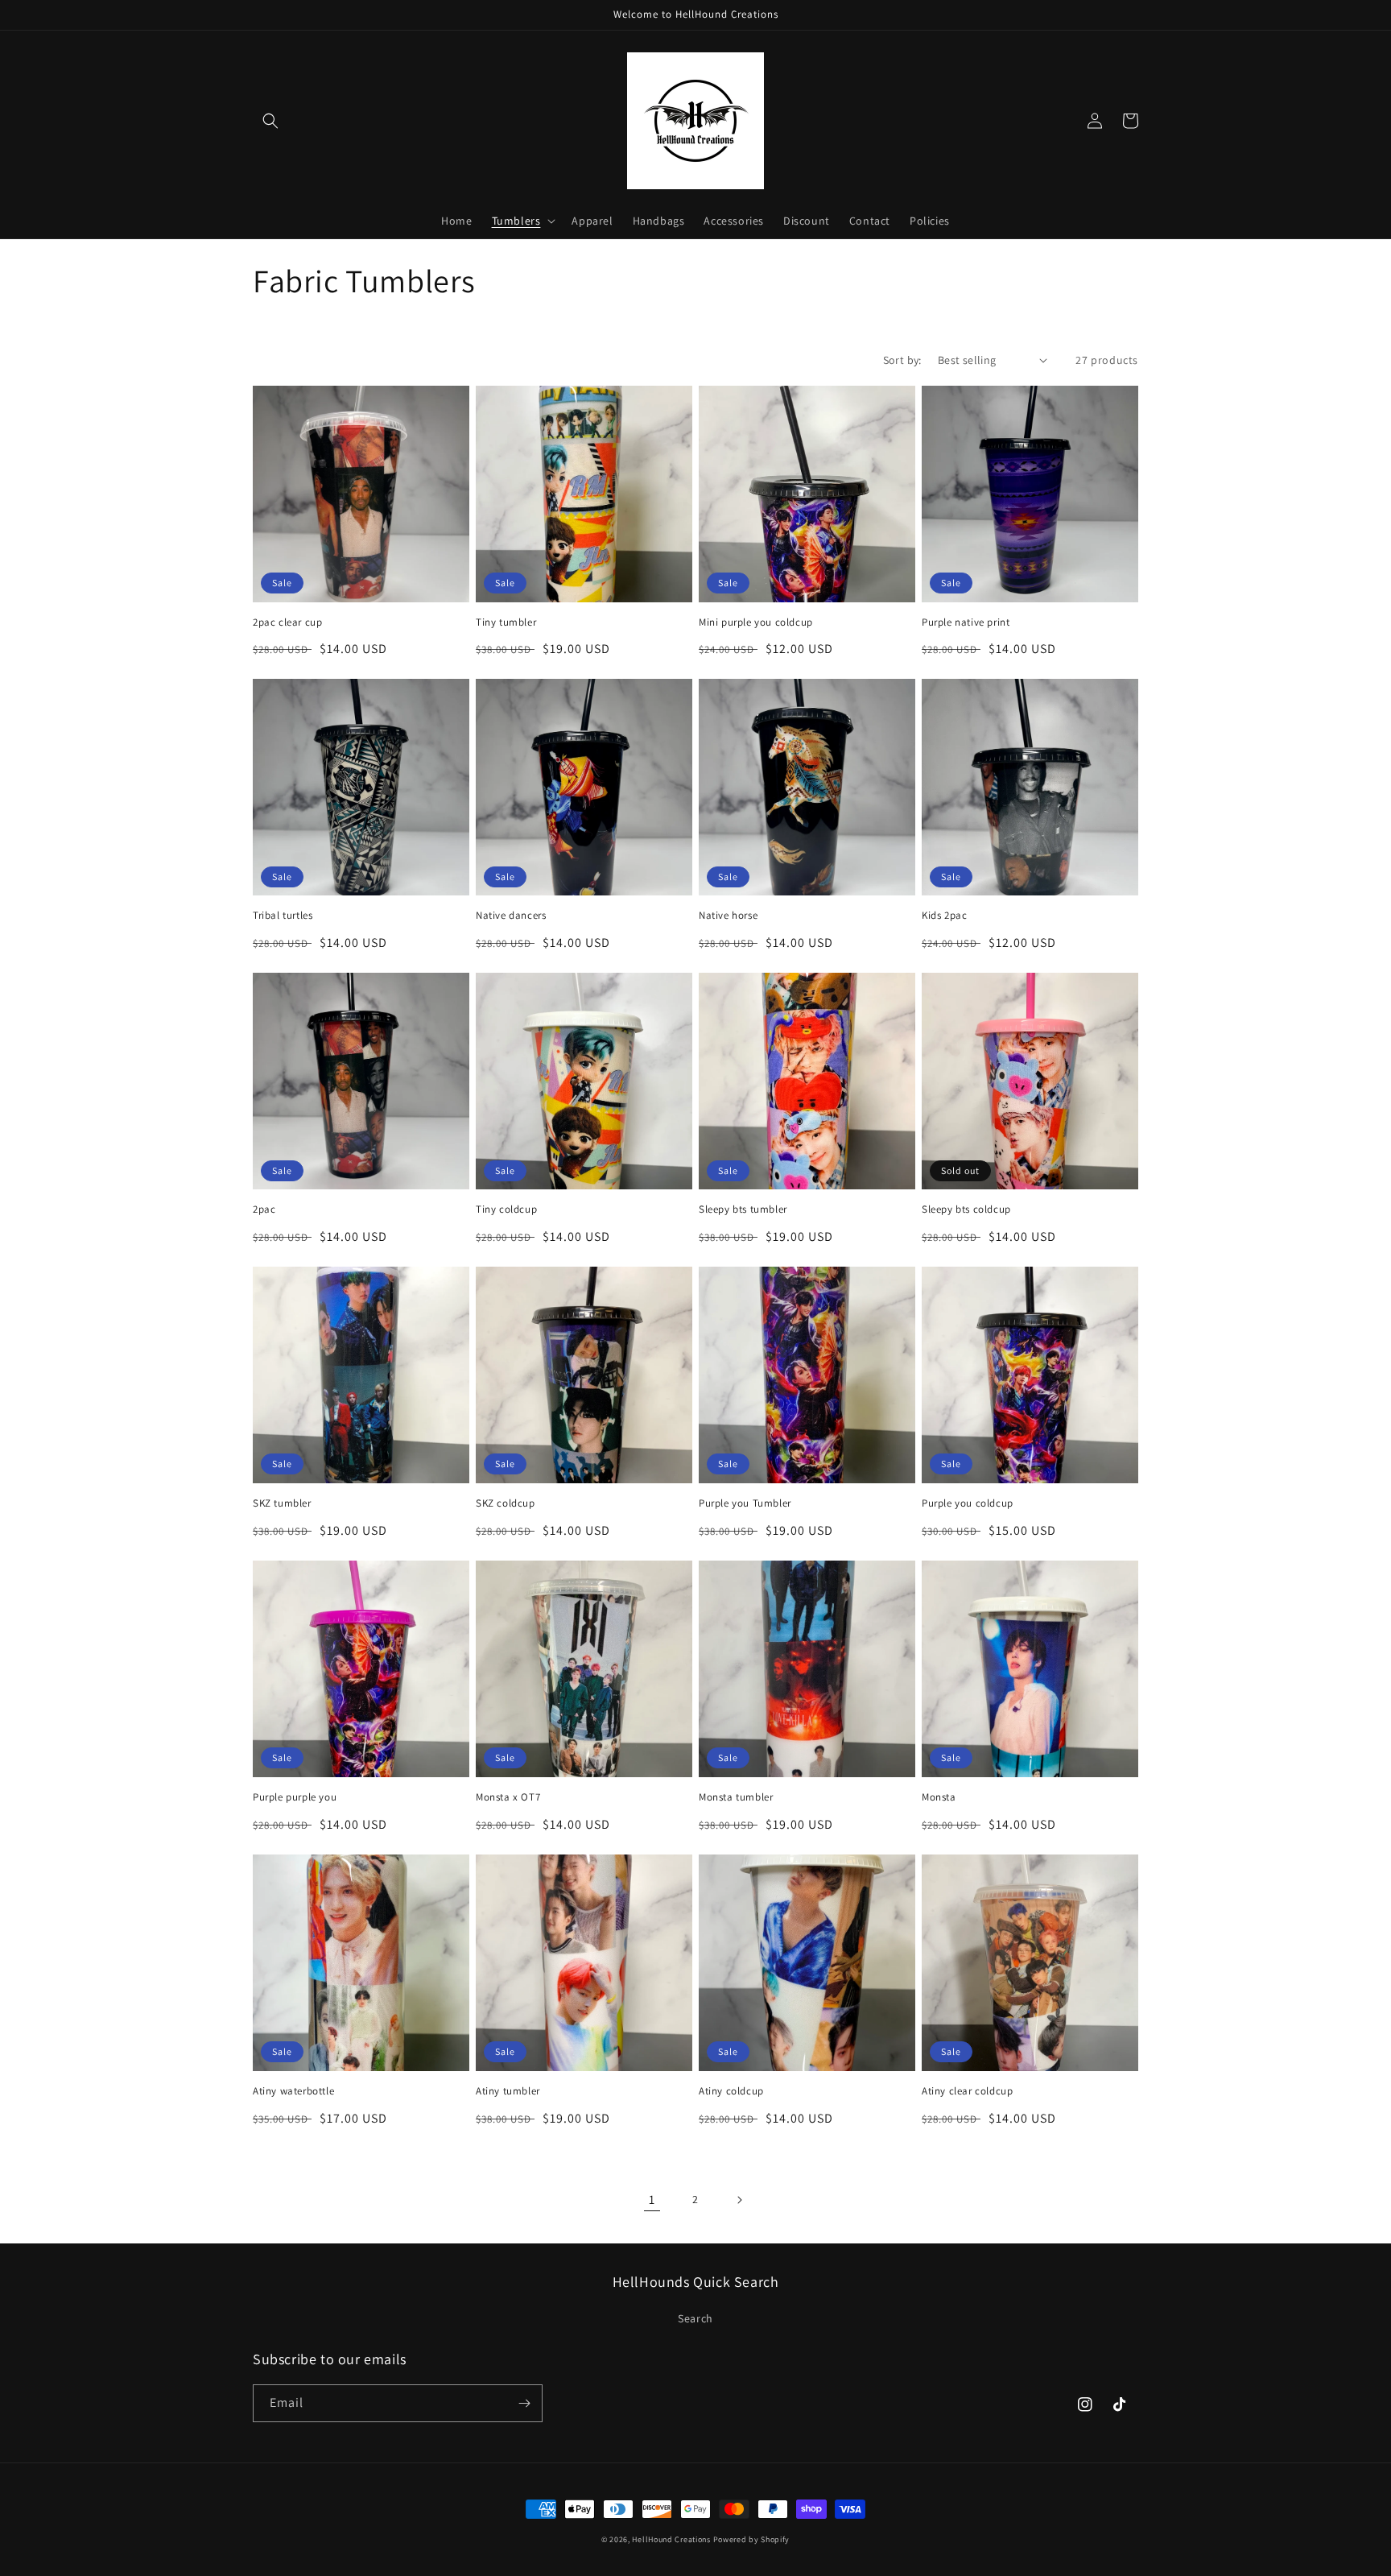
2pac (264, 1209)
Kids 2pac (944, 916)
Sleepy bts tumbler (743, 1209)
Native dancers (511, 916)
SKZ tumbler (282, 1503)
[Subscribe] (524, 2403)
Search (695, 2318)
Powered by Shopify (752, 2539)
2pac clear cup (287, 622)
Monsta (939, 1797)
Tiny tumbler (506, 622)
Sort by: (902, 360)
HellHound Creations (671, 2539)
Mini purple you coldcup (756, 622)
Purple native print (966, 622)
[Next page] (739, 2200)
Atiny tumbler (508, 2091)
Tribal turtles (283, 916)
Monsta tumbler (736, 1797)
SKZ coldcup (506, 1503)
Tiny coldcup (506, 1209)
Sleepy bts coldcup (966, 1209)
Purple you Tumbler (745, 1503)
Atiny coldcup (731, 2091)
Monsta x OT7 (508, 1797)
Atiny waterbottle (293, 2091)
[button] (270, 121)
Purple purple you (295, 1797)
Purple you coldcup (968, 1503)
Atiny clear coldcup (967, 2091)
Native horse (728, 916)
